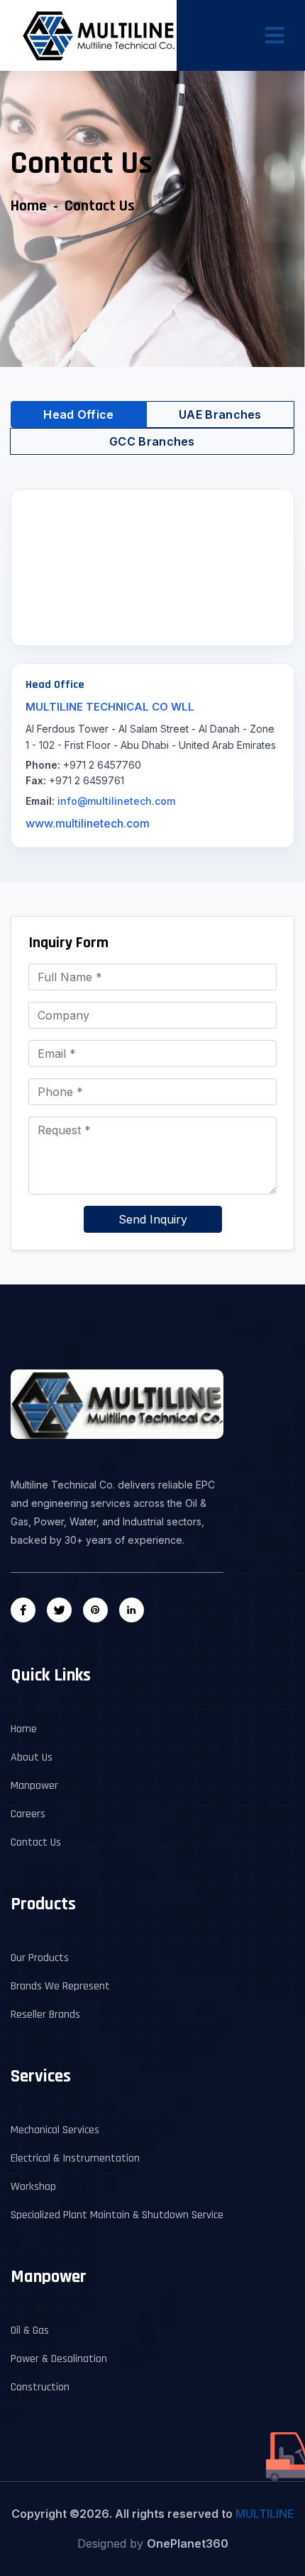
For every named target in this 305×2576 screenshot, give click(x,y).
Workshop (33, 2187)
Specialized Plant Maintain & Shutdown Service (117, 2215)
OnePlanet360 (188, 2543)
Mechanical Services (55, 2130)
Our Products (40, 1958)
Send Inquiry (153, 1219)
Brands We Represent (60, 1986)
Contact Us (36, 1842)
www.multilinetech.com (88, 823)
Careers (28, 1814)
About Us (32, 1757)
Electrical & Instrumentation (75, 2158)
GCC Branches (152, 441)
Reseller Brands (45, 2015)
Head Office (78, 414)
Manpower (34, 1786)
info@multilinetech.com (116, 801)
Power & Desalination (59, 2359)
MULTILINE (265, 2514)
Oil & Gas (30, 2331)
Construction (40, 2387)
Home (29, 206)
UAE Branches (220, 414)
